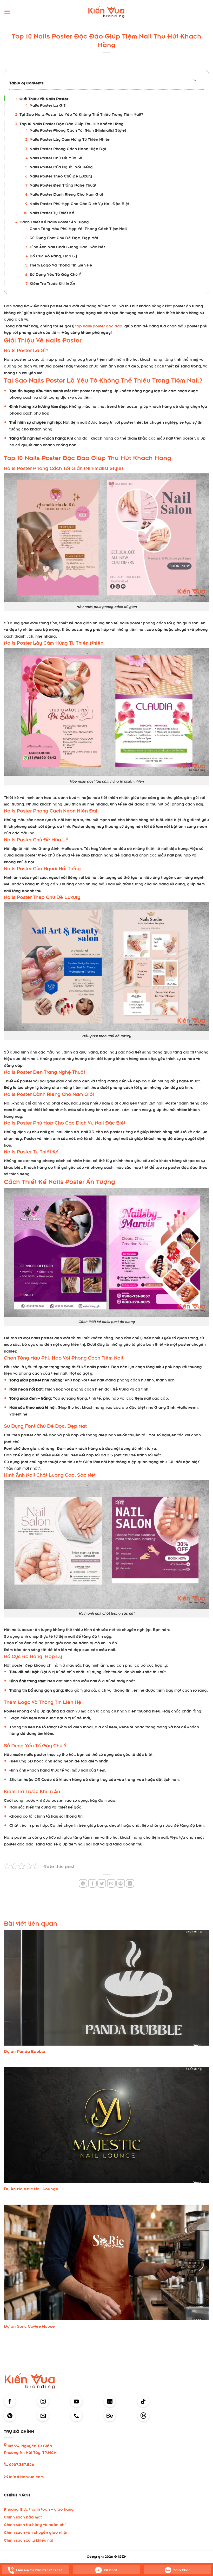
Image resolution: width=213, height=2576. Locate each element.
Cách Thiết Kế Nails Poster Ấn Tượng (54, 221)
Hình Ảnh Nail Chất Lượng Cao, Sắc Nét (67, 246)
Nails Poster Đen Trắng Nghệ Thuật (63, 185)
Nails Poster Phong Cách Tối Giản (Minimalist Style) (78, 130)
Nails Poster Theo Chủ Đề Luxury (61, 176)
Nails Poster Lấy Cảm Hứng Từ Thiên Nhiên (70, 139)
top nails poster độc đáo (99, 325)
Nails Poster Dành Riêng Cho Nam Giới (66, 194)
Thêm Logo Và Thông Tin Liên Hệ (61, 265)
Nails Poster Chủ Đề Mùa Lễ (56, 157)
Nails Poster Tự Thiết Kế (52, 212)
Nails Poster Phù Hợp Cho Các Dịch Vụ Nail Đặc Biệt (79, 203)
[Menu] (7, 12)
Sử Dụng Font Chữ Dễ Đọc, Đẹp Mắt (64, 237)
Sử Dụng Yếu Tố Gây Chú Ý (55, 274)
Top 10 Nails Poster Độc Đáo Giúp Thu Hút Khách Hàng (72, 123)
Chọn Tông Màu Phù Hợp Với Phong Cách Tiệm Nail (78, 228)
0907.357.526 (21, 2464)
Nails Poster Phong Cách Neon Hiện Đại (68, 148)
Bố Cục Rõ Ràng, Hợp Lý (53, 255)
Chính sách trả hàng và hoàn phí (35, 2524)
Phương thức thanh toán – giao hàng (39, 2509)
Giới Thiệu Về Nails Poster (44, 98)
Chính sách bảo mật (23, 2517)
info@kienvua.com (26, 2476)
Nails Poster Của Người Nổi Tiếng (61, 166)
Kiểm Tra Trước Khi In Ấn (52, 283)
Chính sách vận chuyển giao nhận (36, 2532)
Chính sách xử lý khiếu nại (29, 2540)
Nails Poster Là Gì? (48, 105)
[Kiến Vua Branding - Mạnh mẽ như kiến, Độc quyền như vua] (107, 12)
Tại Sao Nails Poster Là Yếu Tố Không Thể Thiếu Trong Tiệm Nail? (81, 114)
